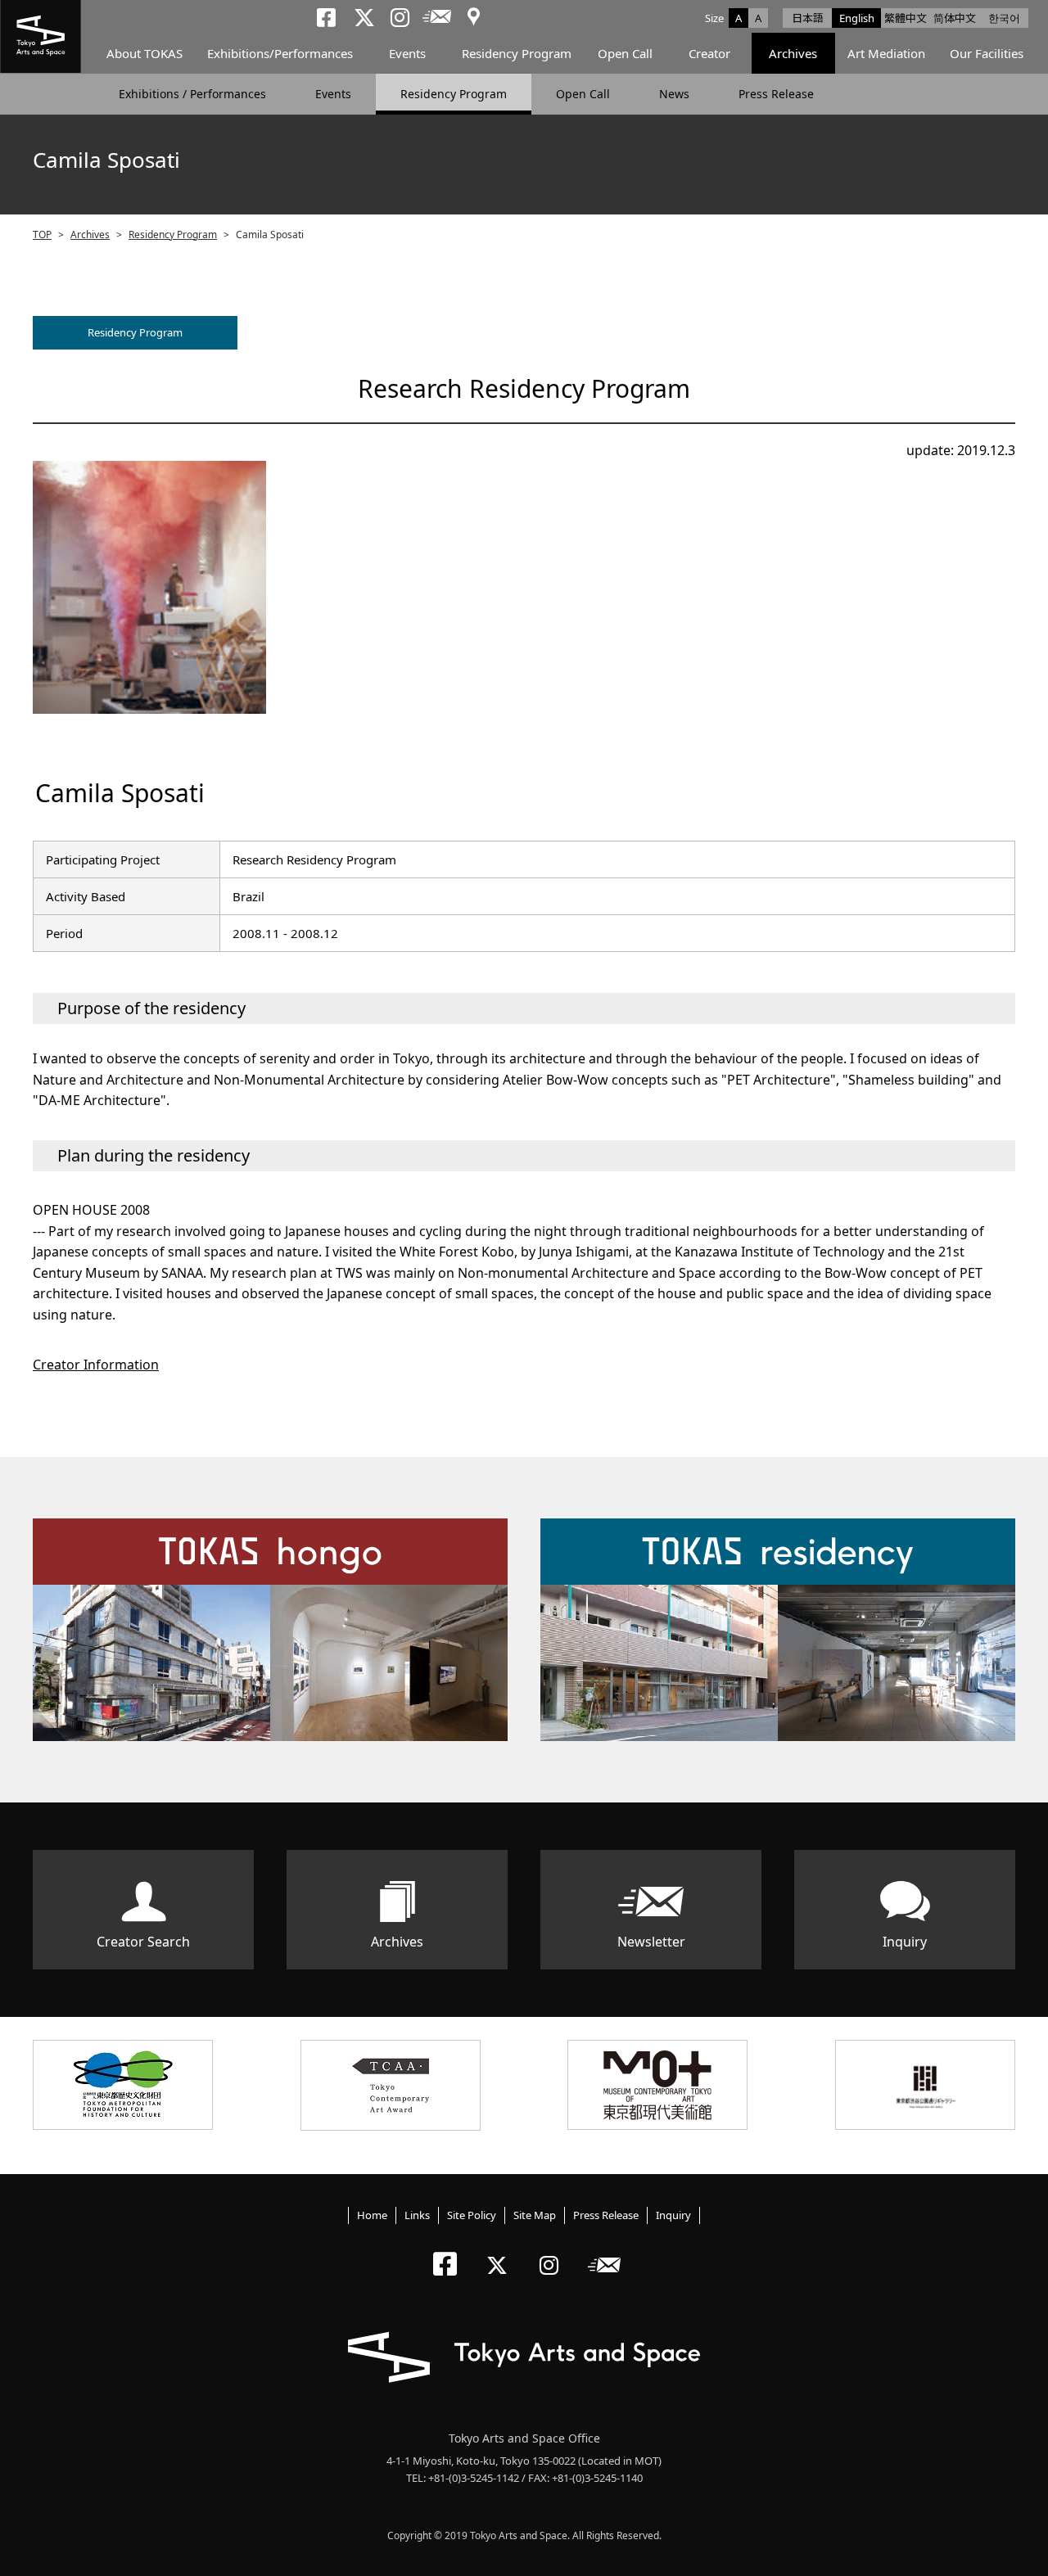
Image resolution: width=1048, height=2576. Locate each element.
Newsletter (651, 1942)
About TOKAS (145, 53)
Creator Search (143, 1942)
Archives (793, 53)
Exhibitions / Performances (192, 94)
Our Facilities (987, 53)
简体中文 (955, 18)
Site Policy (472, 2215)
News (674, 94)
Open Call (625, 53)
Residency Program (517, 53)
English (857, 18)
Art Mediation (886, 53)
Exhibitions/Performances (280, 53)
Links (417, 2215)
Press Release (776, 94)
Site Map (535, 2215)
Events (407, 53)
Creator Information (96, 1365)
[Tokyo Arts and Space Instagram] (554, 2251)
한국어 (1004, 18)
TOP (42, 235)
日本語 (808, 18)
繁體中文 (906, 18)
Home (372, 2215)
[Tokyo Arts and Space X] (501, 2251)
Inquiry (905, 1942)
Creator (709, 53)
